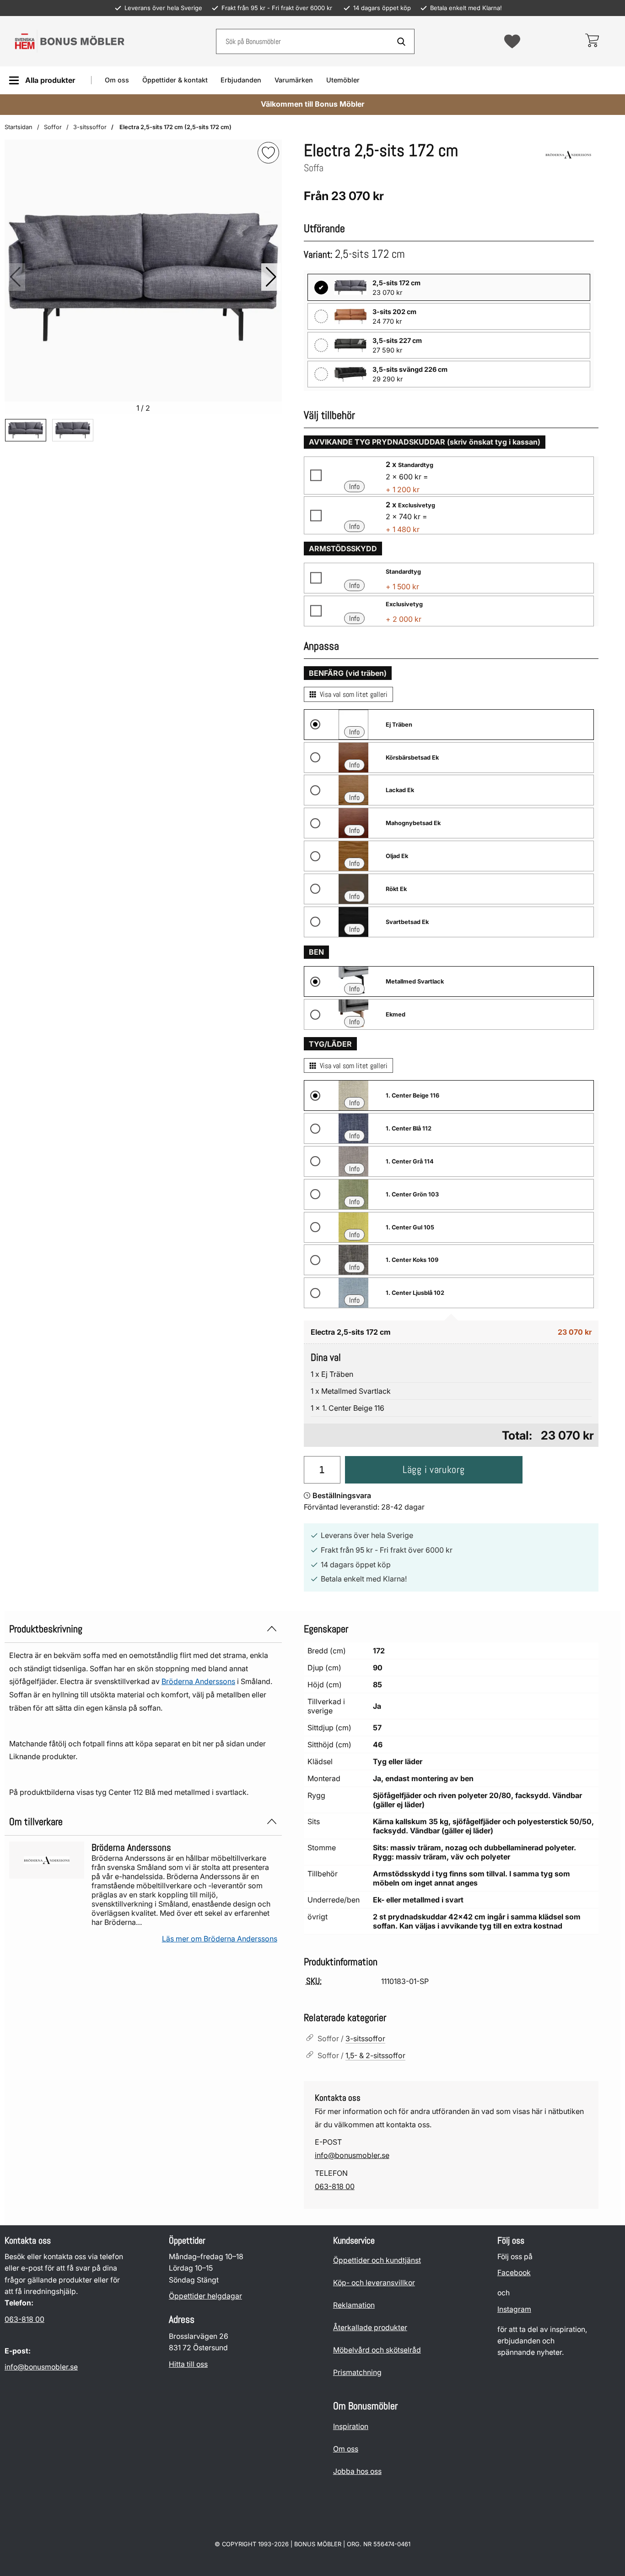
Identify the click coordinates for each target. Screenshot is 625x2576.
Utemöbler (343, 80)
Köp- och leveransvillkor (374, 2283)
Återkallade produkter (370, 2328)
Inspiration (351, 2427)
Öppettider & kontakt (175, 80)
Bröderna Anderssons (198, 1681)
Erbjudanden (241, 80)
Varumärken (294, 80)
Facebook (514, 2273)
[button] (271, 277)
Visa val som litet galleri (354, 694)
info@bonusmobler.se (352, 2155)
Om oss (117, 80)
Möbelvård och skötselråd (377, 2350)
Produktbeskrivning (46, 1629)
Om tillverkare (36, 1822)
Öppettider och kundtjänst (377, 2260)
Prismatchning (357, 2372)
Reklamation (354, 2305)
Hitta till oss (188, 2364)
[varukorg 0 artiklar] (592, 41)
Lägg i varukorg (434, 1470)
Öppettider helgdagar (205, 2296)
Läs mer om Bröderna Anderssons (220, 1939)
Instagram (514, 2309)
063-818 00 (335, 2186)
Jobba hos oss (357, 2471)
